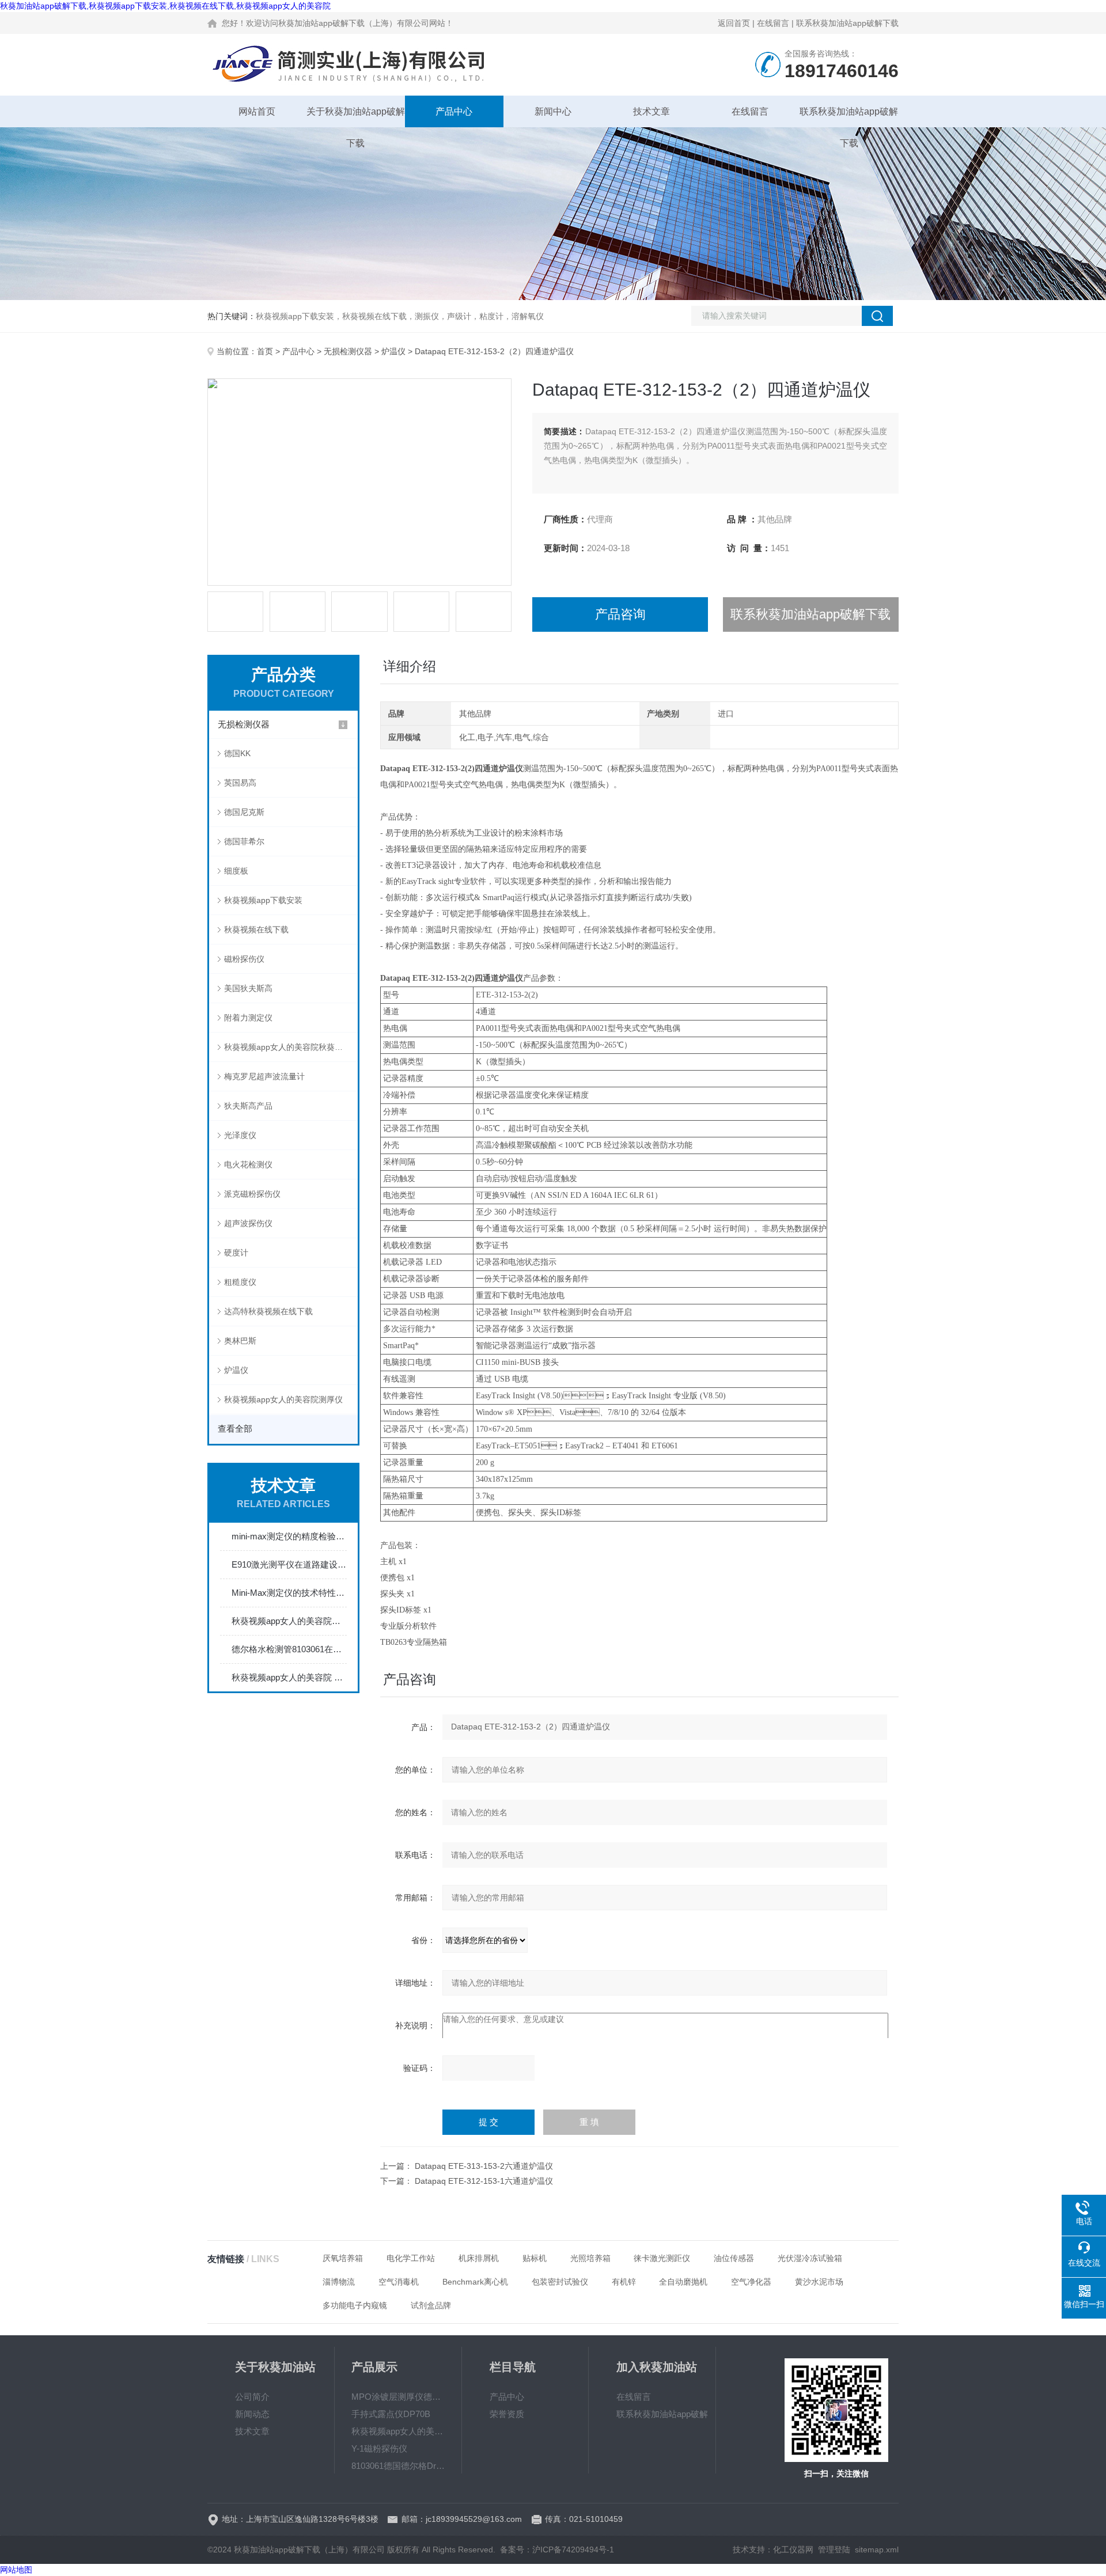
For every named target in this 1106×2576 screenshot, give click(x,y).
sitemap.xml (877, 2550)
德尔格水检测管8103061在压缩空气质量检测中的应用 (289, 1649)
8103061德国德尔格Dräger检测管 (398, 2466)
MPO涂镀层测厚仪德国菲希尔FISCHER (398, 2397)
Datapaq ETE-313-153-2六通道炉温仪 (484, 2166)
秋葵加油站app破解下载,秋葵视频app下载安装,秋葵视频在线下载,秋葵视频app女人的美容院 (165, 6)
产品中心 (454, 111)
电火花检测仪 (248, 1164)
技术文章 (652, 111)
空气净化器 (751, 2282)
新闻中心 (553, 111)
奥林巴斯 (240, 1341)
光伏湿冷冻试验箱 (810, 2258)
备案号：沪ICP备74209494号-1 (557, 2550)
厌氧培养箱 (343, 2258)
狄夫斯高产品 (248, 1106)
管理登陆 (834, 2550)
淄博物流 (339, 2282)
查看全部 (235, 1429)
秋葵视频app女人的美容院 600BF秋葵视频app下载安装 (398, 2431)
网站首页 (257, 111)
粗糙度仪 (240, 1282)
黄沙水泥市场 (819, 2282)
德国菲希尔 (244, 841)
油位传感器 (734, 2258)
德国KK (237, 753)
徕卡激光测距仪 (662, 2258)
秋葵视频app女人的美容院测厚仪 (283, 1399)
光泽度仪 (240, 1135)
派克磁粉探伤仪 (252, 1194)
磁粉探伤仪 (244, 959)
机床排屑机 (479, 2258)
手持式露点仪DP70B (391, 2414)
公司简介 (252, 2397)
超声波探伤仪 (248, 1223)
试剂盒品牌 (431, 2305)
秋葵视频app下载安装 (263, 900)
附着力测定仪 (248, 1018)
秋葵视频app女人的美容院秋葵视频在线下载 (291, 1047)
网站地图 (16, 2570)
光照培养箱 (590, 2258)
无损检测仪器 (348, 351)
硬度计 (236, 1253)
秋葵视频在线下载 (256, 930)
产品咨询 (620, 614)
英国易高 (240, 783)
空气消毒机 (399, 2282)
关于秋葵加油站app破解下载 (355, 117)
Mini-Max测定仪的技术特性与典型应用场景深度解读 (289, 1593)
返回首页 (734, 23)
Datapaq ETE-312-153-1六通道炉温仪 (484, 2181)
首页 (265, 351)
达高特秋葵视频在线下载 (268, 1311)
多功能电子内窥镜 (355, 2305)
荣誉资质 (507, 2414)
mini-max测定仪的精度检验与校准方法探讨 (289, 1536)
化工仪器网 (793, 2550)
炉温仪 (393, 351)
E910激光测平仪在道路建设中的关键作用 (289, 1564)
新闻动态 (252, 2414)
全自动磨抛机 (683, 2282)
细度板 (236, 871)
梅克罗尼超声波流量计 (264, 1076)
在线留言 (773, 23)
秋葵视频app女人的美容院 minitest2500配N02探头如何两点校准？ (289, 1677)
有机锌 (624, 2282)
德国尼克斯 (244, 812)
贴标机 (535, 2258)
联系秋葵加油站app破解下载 (847, 23)
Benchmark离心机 (475, 2282)
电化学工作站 (411, 2258)
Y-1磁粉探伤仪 (379, 2448)
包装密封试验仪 (560, 2282)
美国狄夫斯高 (248, 988)
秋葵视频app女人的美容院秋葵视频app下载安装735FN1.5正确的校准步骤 (289, 1621)
